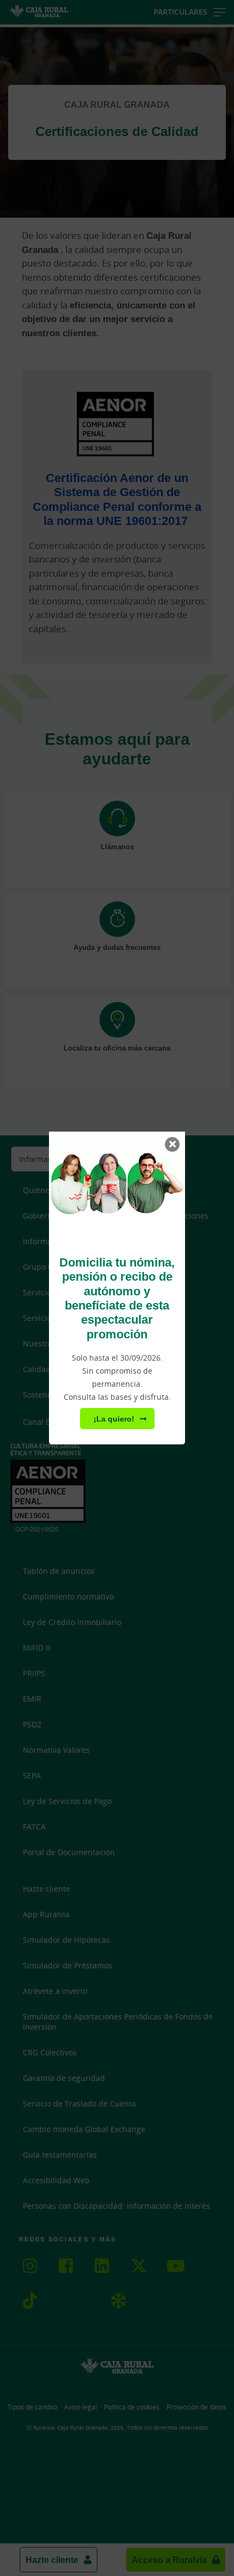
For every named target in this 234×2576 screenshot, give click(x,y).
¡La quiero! (114, 1419)
